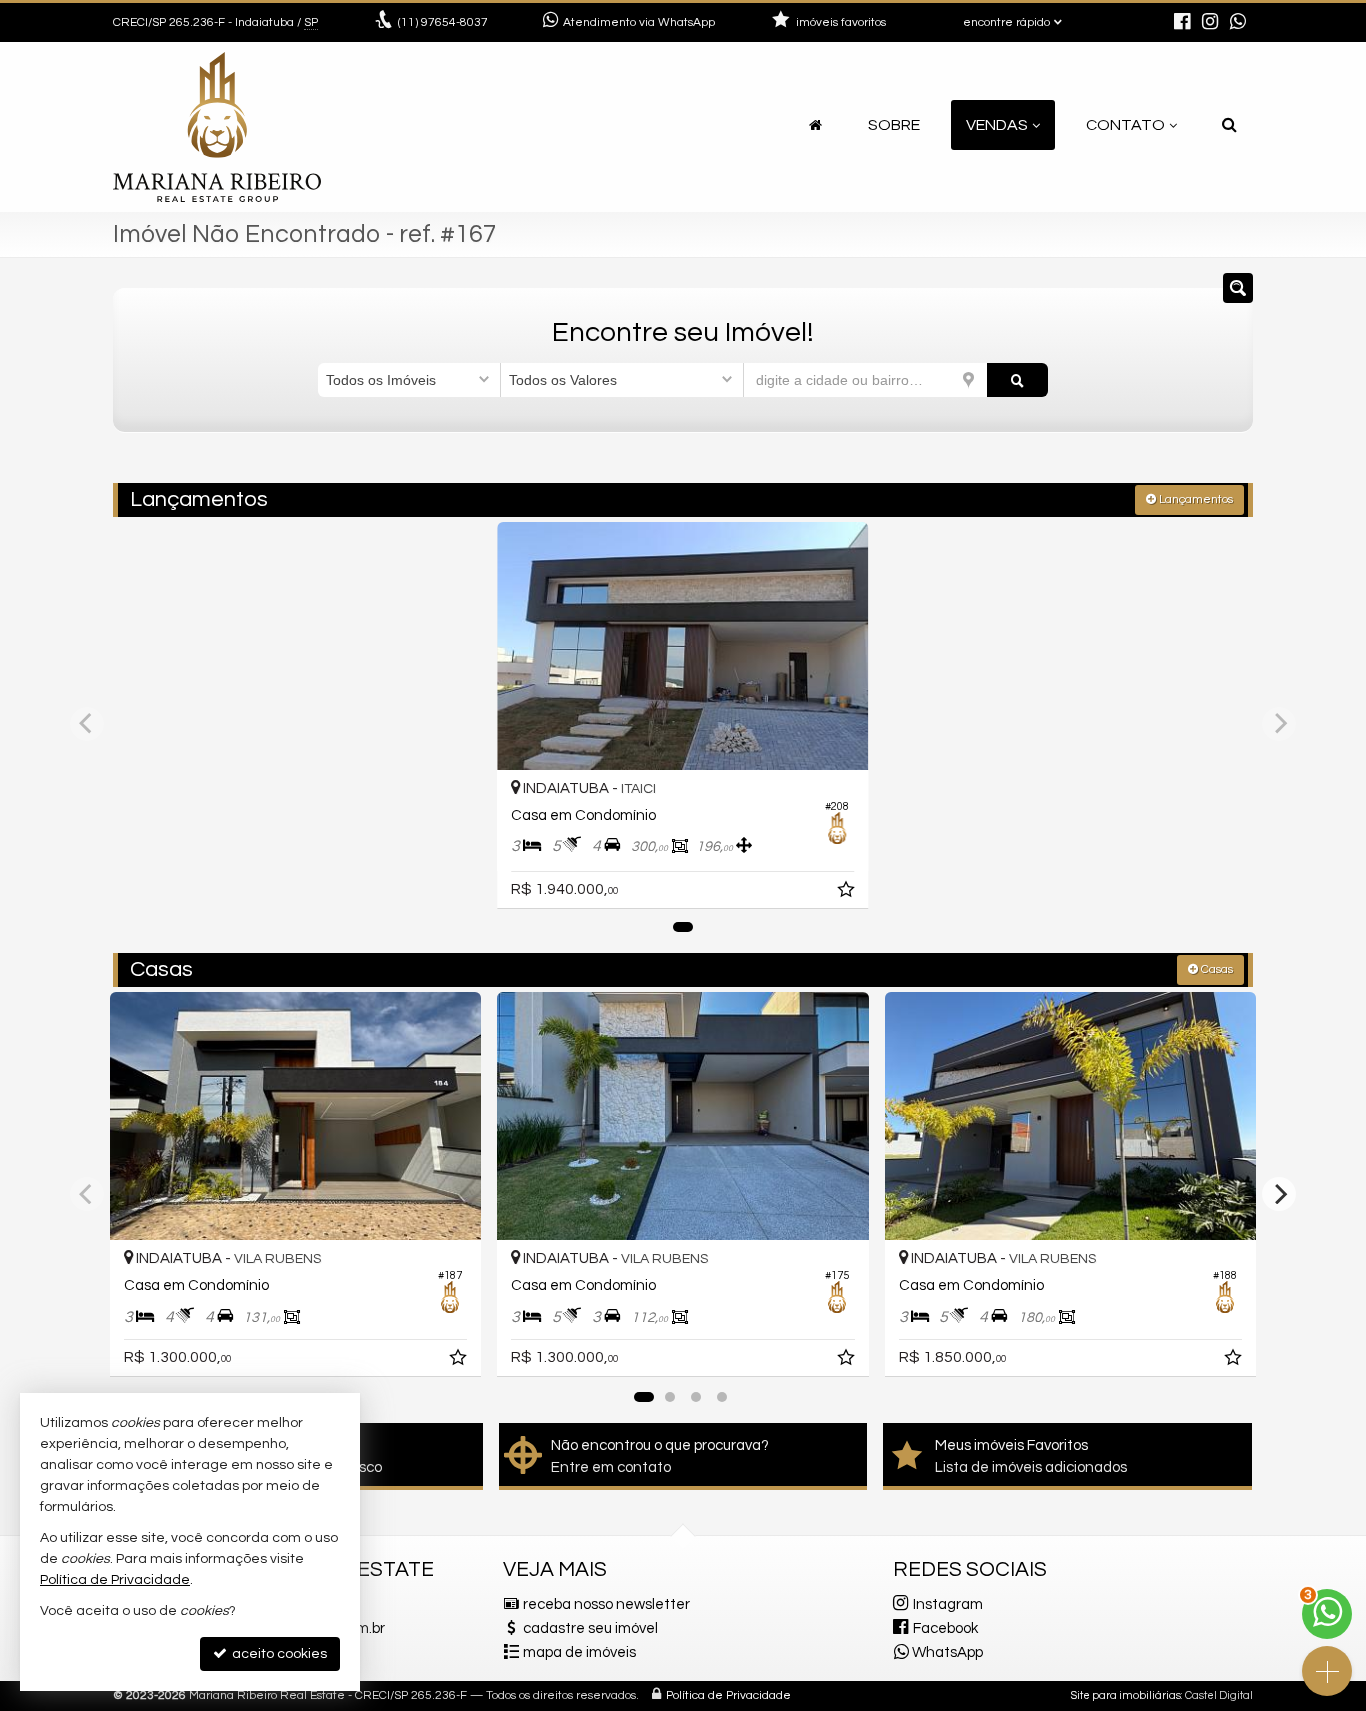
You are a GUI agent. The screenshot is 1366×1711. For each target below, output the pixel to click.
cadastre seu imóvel (590, 1628)
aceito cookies (278, 1654)
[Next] (1279, 1194)
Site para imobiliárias (1126, 1695)
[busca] (1229, 125)
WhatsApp (947, 1652)
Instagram (948, 1604)
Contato (1125, 125)
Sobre (894, 125)
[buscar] (1017, 380)
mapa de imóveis (579, 1652)
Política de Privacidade (728, 1695)
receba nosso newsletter (606, 1604)
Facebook (945, 1628)
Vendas (997, 125)
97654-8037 (443, 22)
